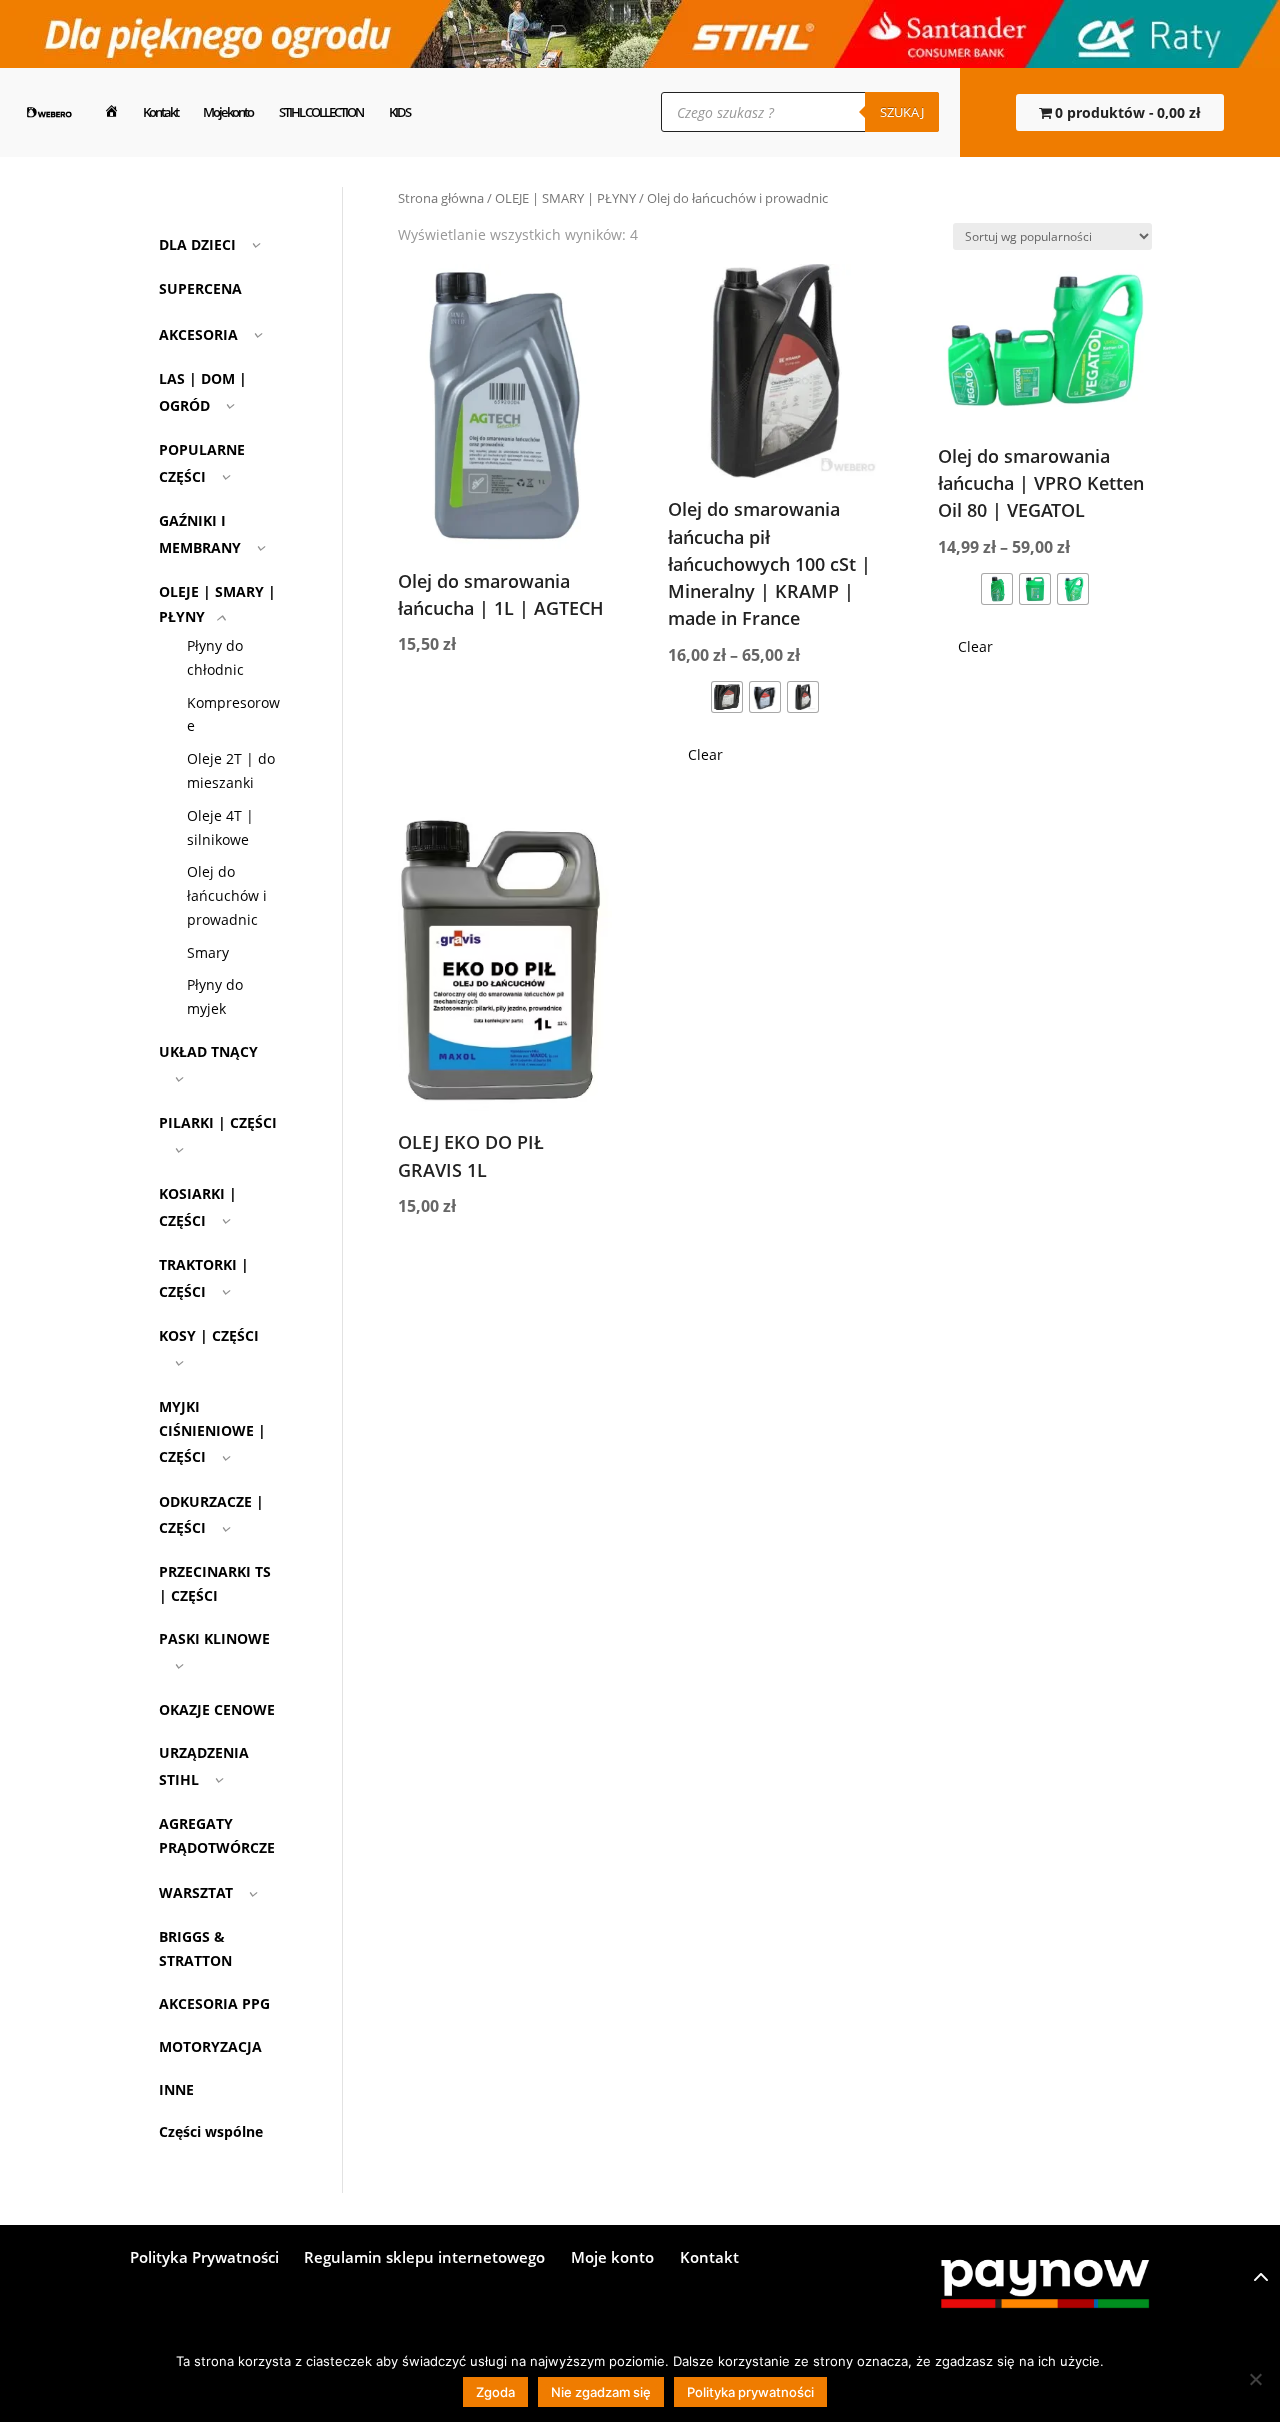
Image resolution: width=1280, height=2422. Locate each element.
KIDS (399, 112)
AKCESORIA (198, 334)
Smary (208, 952)
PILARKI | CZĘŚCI (218, 1122)
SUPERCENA (200, 288)
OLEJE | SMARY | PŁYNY (565, 198)
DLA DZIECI (197, 244)
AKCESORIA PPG (214, 2003)
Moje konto (228, 112)
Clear (705, 754)
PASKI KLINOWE (214, 1638)
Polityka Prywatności (204, 2258)
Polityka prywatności (750, 2392)
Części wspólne (211, 2131)
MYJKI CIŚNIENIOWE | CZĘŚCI (212, 1432)
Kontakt (160, 112)
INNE (176, 2089)
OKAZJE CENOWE (217, 1709)
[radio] (727, 697)
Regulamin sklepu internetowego (424, 2258)
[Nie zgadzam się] (1255, 2379)
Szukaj (902, 112)
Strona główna (441, 198)
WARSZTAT (196, 1892)
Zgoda (495, 2392)
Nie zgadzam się (601, 2392)
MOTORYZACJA (210, 2046)
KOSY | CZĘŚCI (209, 1335)
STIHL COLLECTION (321, 112)
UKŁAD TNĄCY (208, 1051)
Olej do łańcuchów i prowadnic (227, 895)
